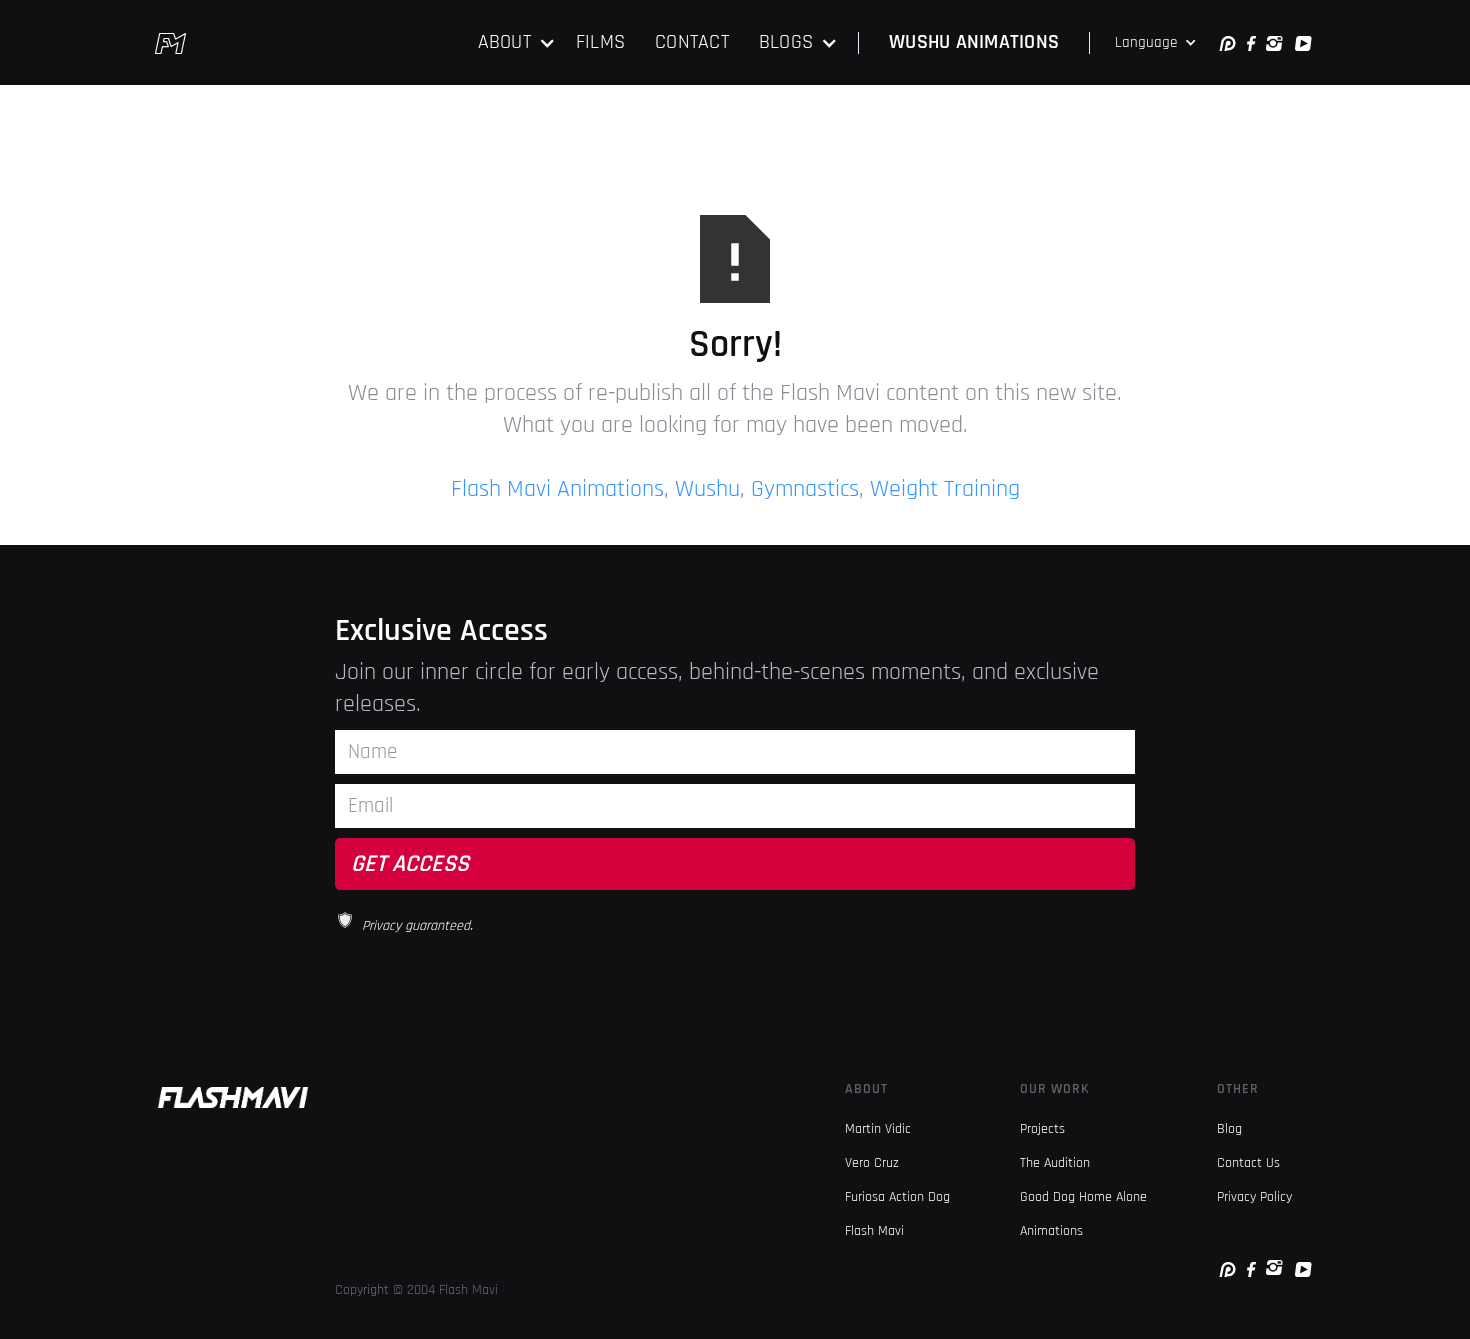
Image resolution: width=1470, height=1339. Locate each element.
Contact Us (1248, 1163)
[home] (170, 43)
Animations (1051, 1231)
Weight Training (945, 489)
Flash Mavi (874, 1231)
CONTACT (692, 42)
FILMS (600, 42)
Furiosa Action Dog (897, 1197)
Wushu (707, 489)
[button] (517, 42)
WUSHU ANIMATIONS (974, 42)
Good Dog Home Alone (1083, 1197)
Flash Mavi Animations (557, 489)
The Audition (1055, 1163)
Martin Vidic (878, 1129)
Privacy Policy (1254, 1197)
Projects (1042, 1129)
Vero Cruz (872, 1163)
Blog (1229, 1129)
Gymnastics (805, 489)
